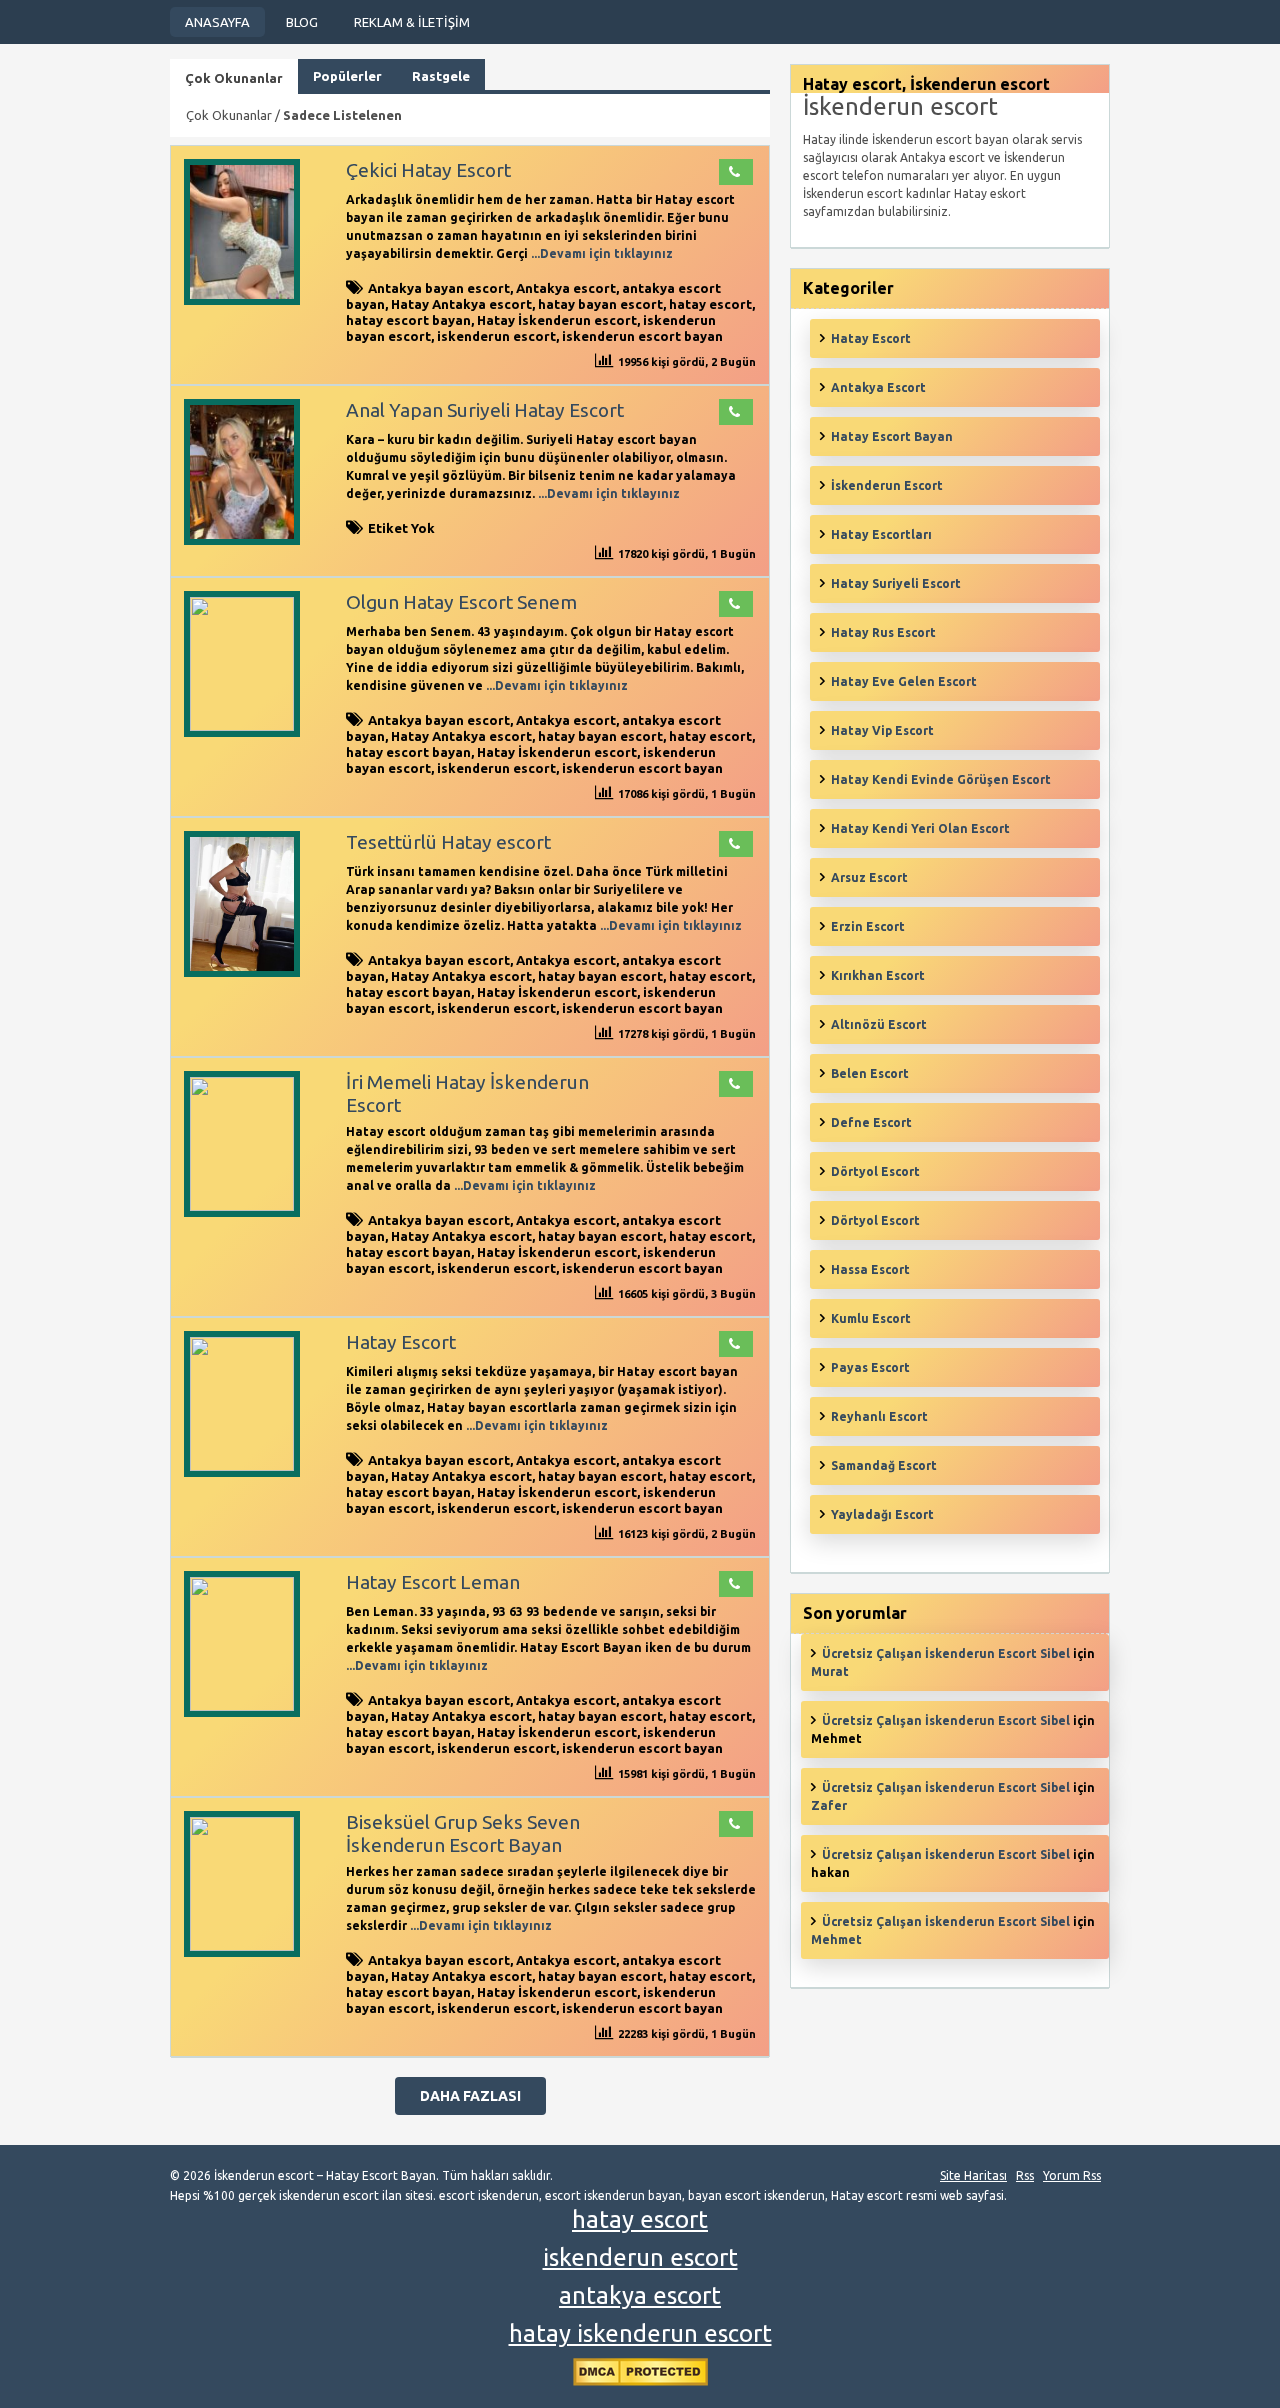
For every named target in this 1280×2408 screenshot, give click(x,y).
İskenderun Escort (887, 485)
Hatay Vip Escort (882, 730)
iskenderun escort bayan (642, 336)
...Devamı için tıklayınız (600, 253)
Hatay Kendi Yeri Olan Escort (920, 828)
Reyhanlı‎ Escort (879, 1416)
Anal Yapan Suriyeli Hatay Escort (485, 410)
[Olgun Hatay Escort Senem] (242, 726)
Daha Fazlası (470, 2096)
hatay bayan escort (600, 304)
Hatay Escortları (881, 534)
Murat (830, 1671)
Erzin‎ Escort (868, 926)
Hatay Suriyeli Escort (896, 583)
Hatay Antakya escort (461, 304)
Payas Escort (870, 1367)
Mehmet (836, 1939)
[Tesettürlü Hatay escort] (242, 972)
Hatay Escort (401, 1342)
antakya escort (640, 2295)
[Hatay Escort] (242, 1466)
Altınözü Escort (879, 1024)
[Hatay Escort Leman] (242, 1706)
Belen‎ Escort (870, 1073)
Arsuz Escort (869, 877)
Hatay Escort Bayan (892, 436)
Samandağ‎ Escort (884, 1465)
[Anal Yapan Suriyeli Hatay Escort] (242, 540)
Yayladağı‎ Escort (882, 1514)
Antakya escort (566, 288)
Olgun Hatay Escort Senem (461, 602)
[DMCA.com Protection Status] (640, 2381)
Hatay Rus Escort (883, 632)
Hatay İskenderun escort (557, 320)
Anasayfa (217, 22)
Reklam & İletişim (412, 22)
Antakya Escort (878, 387)
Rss (1025, 2175)
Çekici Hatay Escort (428, 170)
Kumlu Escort (871, 1318)
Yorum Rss (1072, 2175)
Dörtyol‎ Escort (875, 1220)
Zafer (829, 1805)
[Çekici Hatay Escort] (242, 300)
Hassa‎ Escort (870, 1269)
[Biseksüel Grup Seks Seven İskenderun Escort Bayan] (242, 1946)
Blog (302, 22)
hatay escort (710, 304)
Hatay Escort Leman (433, 1582)
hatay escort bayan (408, 320)
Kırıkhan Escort (878, 975)
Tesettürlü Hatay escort (448, 842)
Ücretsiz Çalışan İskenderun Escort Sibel (946, 1653)
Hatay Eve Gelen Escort (904, 681)
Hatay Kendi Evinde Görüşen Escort (941, 779)
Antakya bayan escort (439, 288)
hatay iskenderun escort (640, 2333)
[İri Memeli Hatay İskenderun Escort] (242, 1206)
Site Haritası (973, 2175)
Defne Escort (871, 1122)
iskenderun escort (496, 336)
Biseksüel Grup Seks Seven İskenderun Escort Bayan (463, 1833)
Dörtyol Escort (875, 1171)
